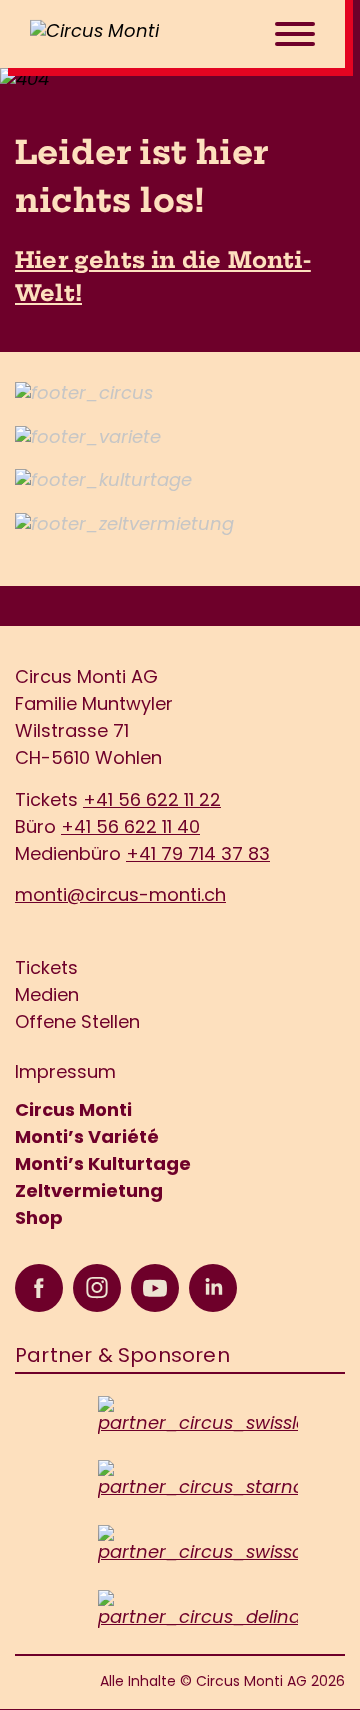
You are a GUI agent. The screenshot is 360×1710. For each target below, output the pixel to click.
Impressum (65, 1074)
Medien (47, 997)
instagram (97, 1288)
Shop (39, 1220)
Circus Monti (73, 1112)
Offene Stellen (77, 1024)
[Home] (120, 34)
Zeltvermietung (89, 1193)
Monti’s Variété (87, 1139)
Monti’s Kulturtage (103, 1166)
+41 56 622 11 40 (130, 829)
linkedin (213, 1288)
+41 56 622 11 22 (152, 802)
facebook (39, 1288)
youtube (155, 1288)
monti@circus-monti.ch (120, 897)
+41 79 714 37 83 (198, 856)
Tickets (46, 970)
